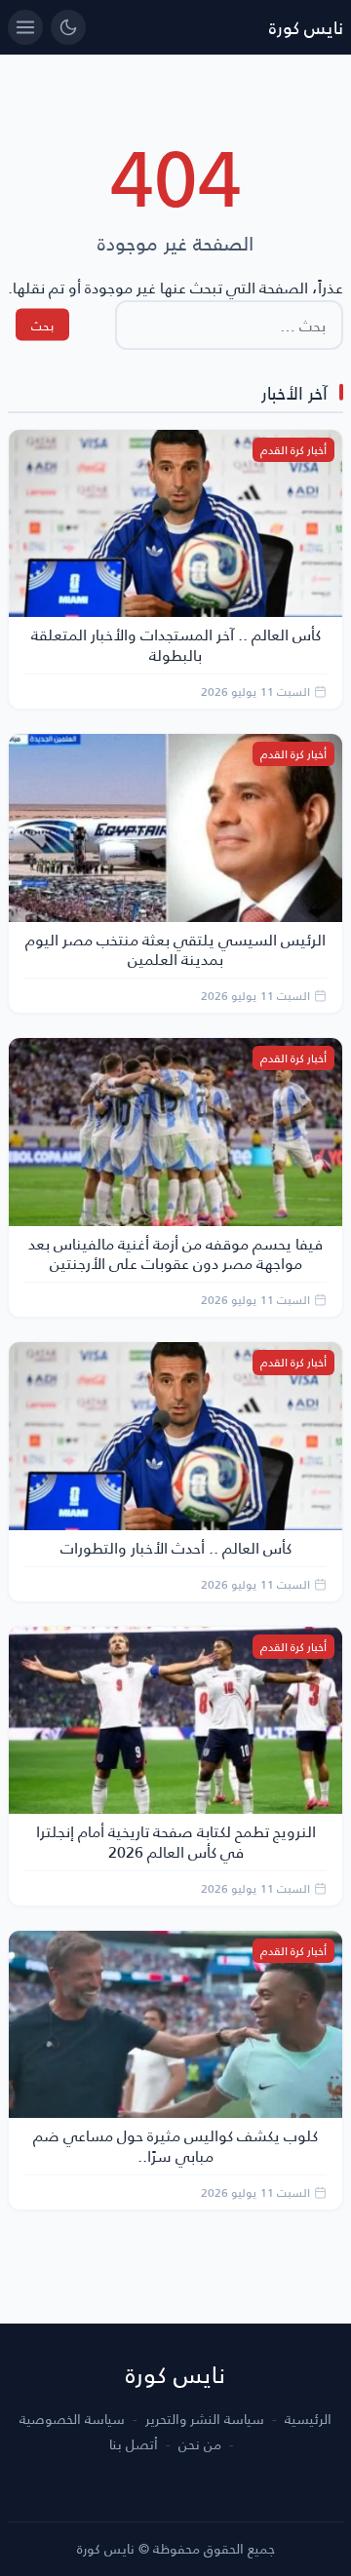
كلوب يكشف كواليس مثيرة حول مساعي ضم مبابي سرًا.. (175, 2145)
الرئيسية (308, 2419)
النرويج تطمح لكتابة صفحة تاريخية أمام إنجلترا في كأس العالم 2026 (176, 1841)
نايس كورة (306, 27)
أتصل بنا (134, 2444)
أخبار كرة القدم (293, 450)
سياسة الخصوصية (72, 2419)
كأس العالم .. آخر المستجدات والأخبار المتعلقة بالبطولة (176, 644)
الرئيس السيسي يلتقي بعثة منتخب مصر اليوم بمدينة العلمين (175, 949)
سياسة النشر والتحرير (205, 2419)
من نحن (200, 2444)
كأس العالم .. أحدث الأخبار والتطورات (176, 1547)
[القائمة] (25, 27)
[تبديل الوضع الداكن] (68, 27)
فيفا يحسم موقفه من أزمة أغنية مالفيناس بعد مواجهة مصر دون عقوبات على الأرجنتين (175, 1253)
